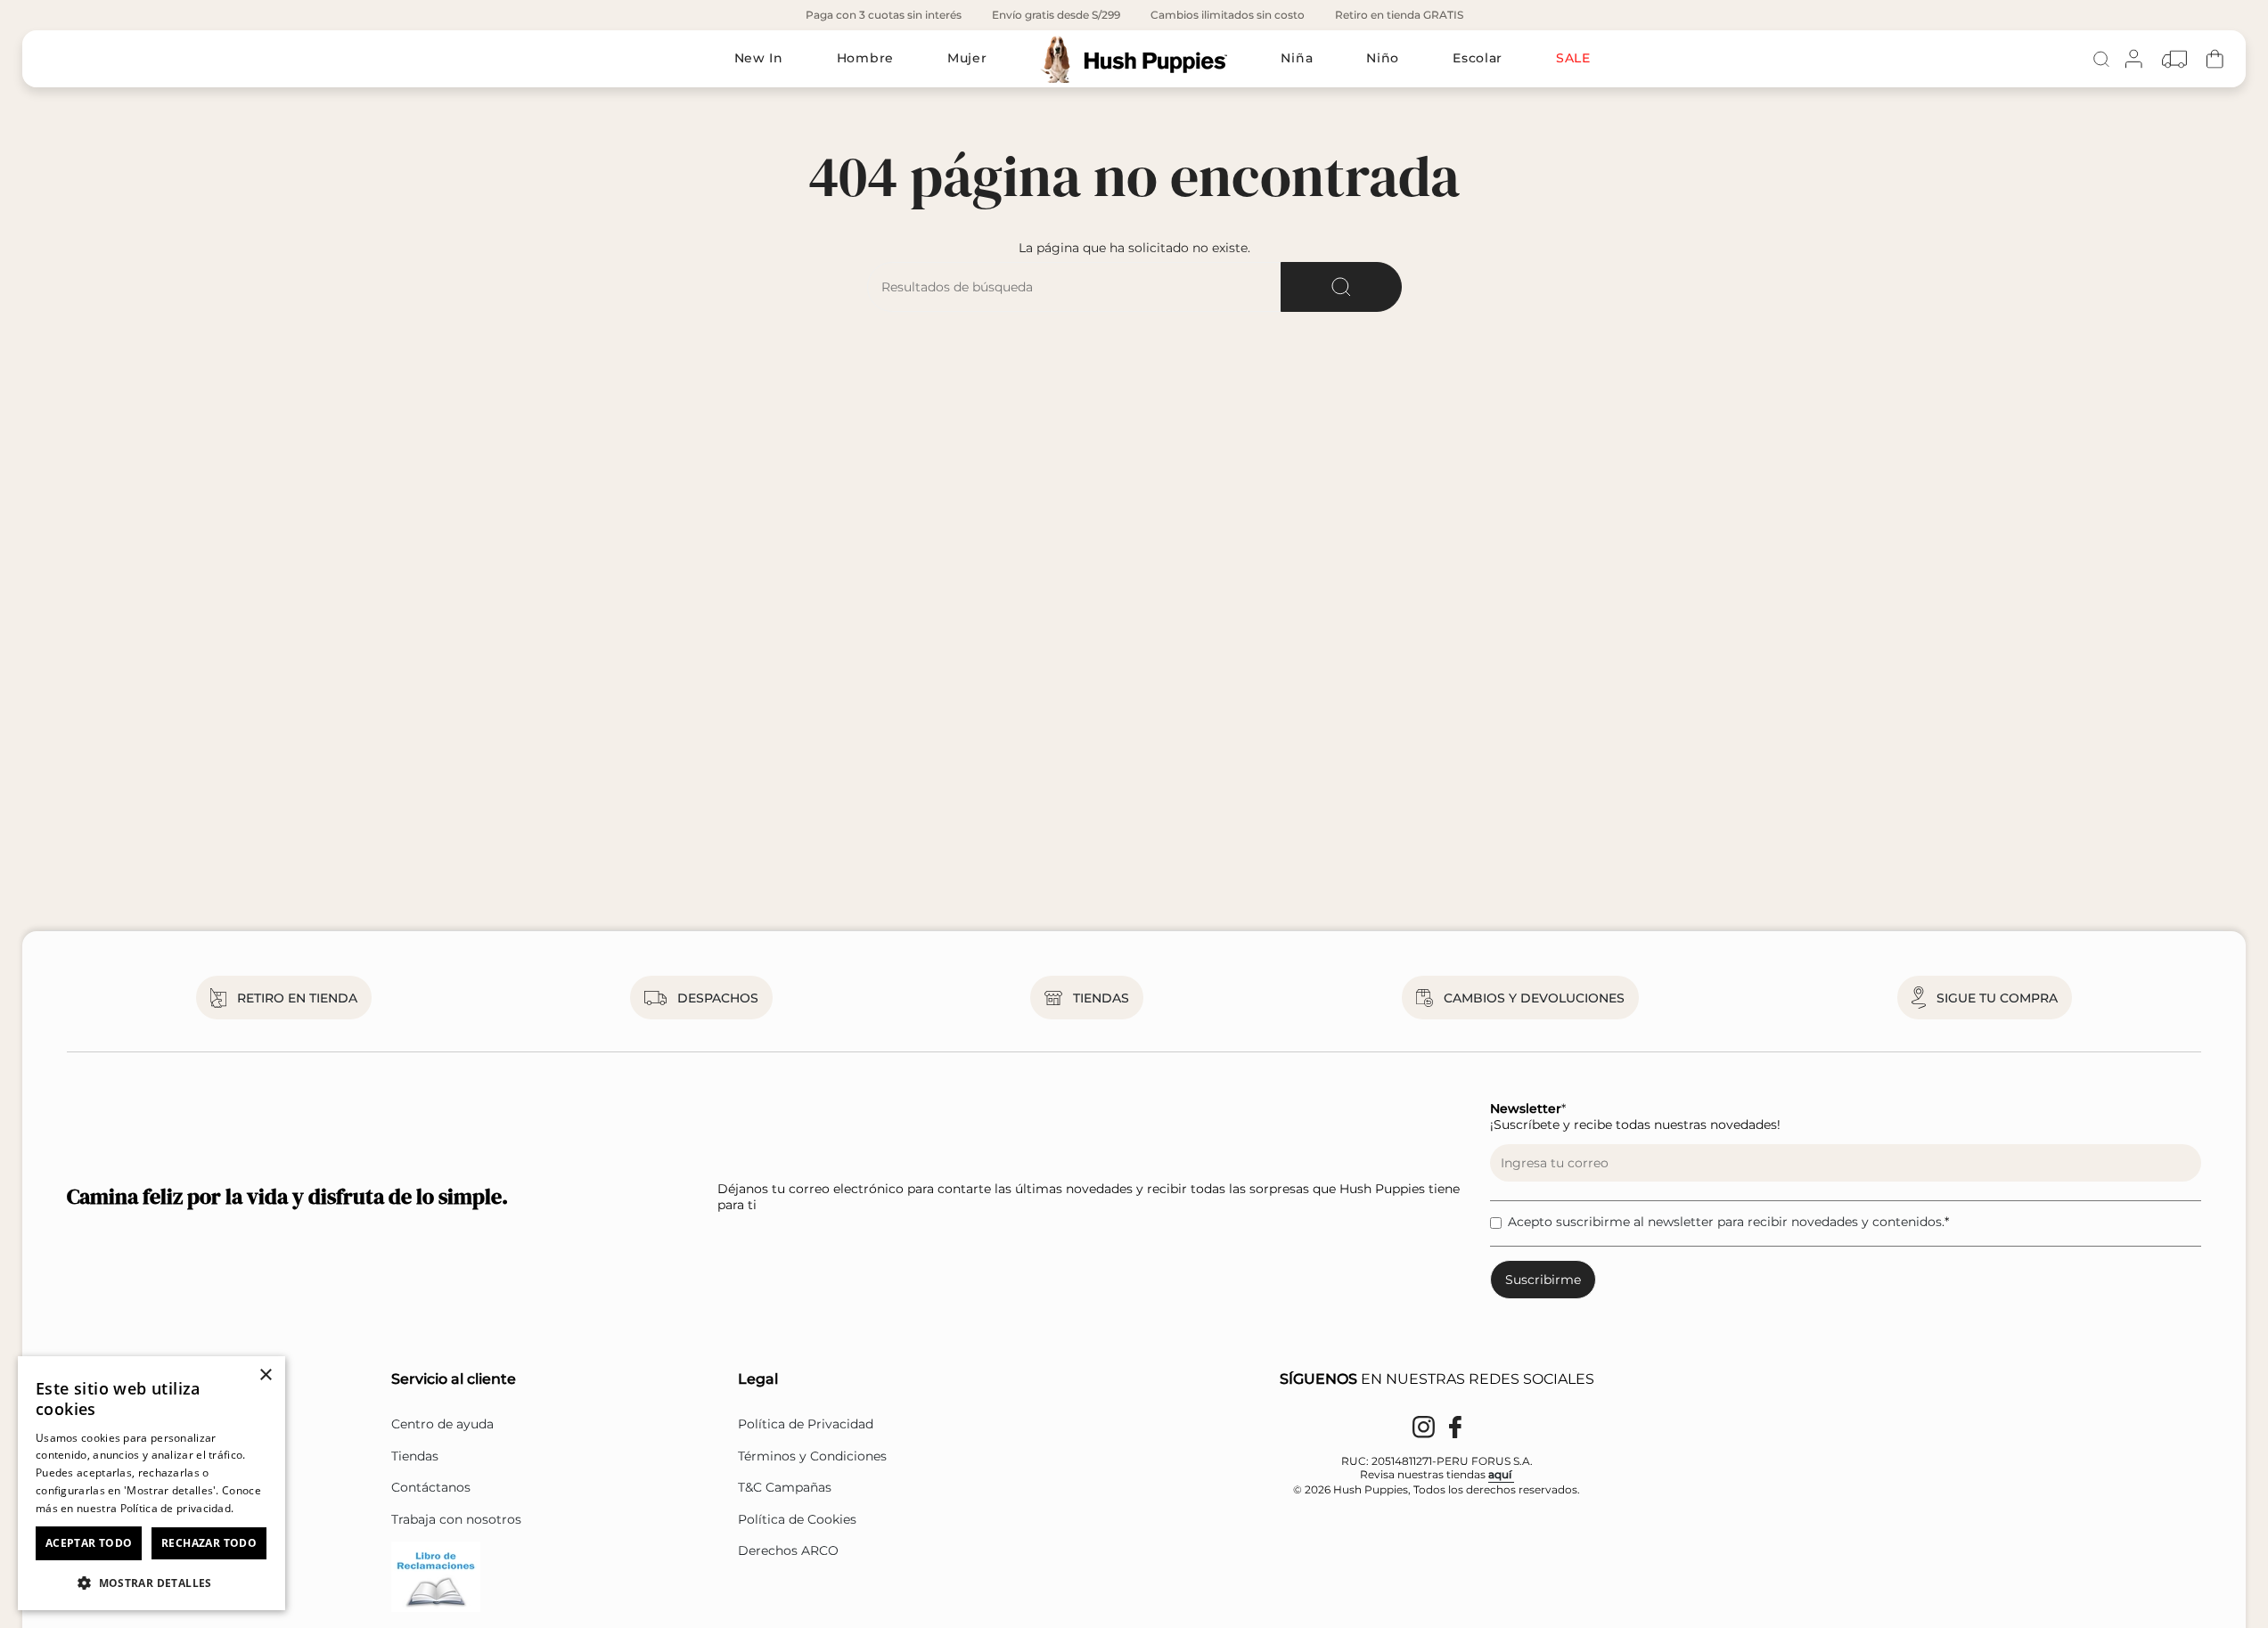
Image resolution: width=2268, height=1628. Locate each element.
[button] (151, 1582)
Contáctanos (431, 1487)
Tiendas (415, 1456)
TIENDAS (1101, 998)
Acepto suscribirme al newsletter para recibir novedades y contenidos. (1726, 1222)
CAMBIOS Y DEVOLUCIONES (1534, 998)
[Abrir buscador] (2101, 59)
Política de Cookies (797, 1519)
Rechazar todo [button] (209, 1543)
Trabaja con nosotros (456, 1519)
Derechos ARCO (788, 1550)
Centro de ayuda (442, 1424)
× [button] (265, 1375)
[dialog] (151, 1483)
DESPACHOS (718, 998)
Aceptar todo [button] (89, 1543)
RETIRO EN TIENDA (297, 998)
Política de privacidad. (177, 1508)
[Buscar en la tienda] (1341, 287)
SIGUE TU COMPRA (1997, 998)
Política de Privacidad (806, 1424)
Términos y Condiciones (812, 1456)
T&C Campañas (785, 1487)
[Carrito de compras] (2215, 59)
